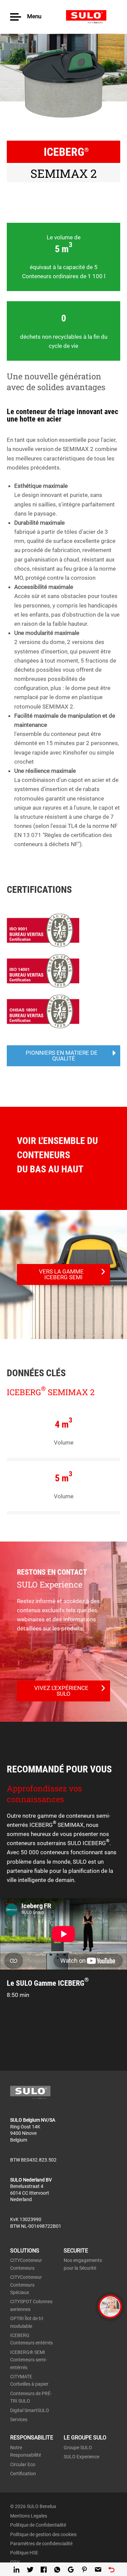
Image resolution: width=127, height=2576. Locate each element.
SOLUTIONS (25, 2251)
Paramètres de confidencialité (41, 2544)
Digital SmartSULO (30, 2410)
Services (19, 2419)
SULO (91, 17)
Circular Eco (23, 2464)
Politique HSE (24, 2553)
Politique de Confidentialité (38, 2525)
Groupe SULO (78, 2448)
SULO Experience (81, 2457)
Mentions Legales (29, 2516)
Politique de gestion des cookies (43, 2534)
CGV (15, 2562)
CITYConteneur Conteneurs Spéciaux (26, 2285)
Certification (23, 2474)
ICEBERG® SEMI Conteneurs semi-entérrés (28, 2360)
